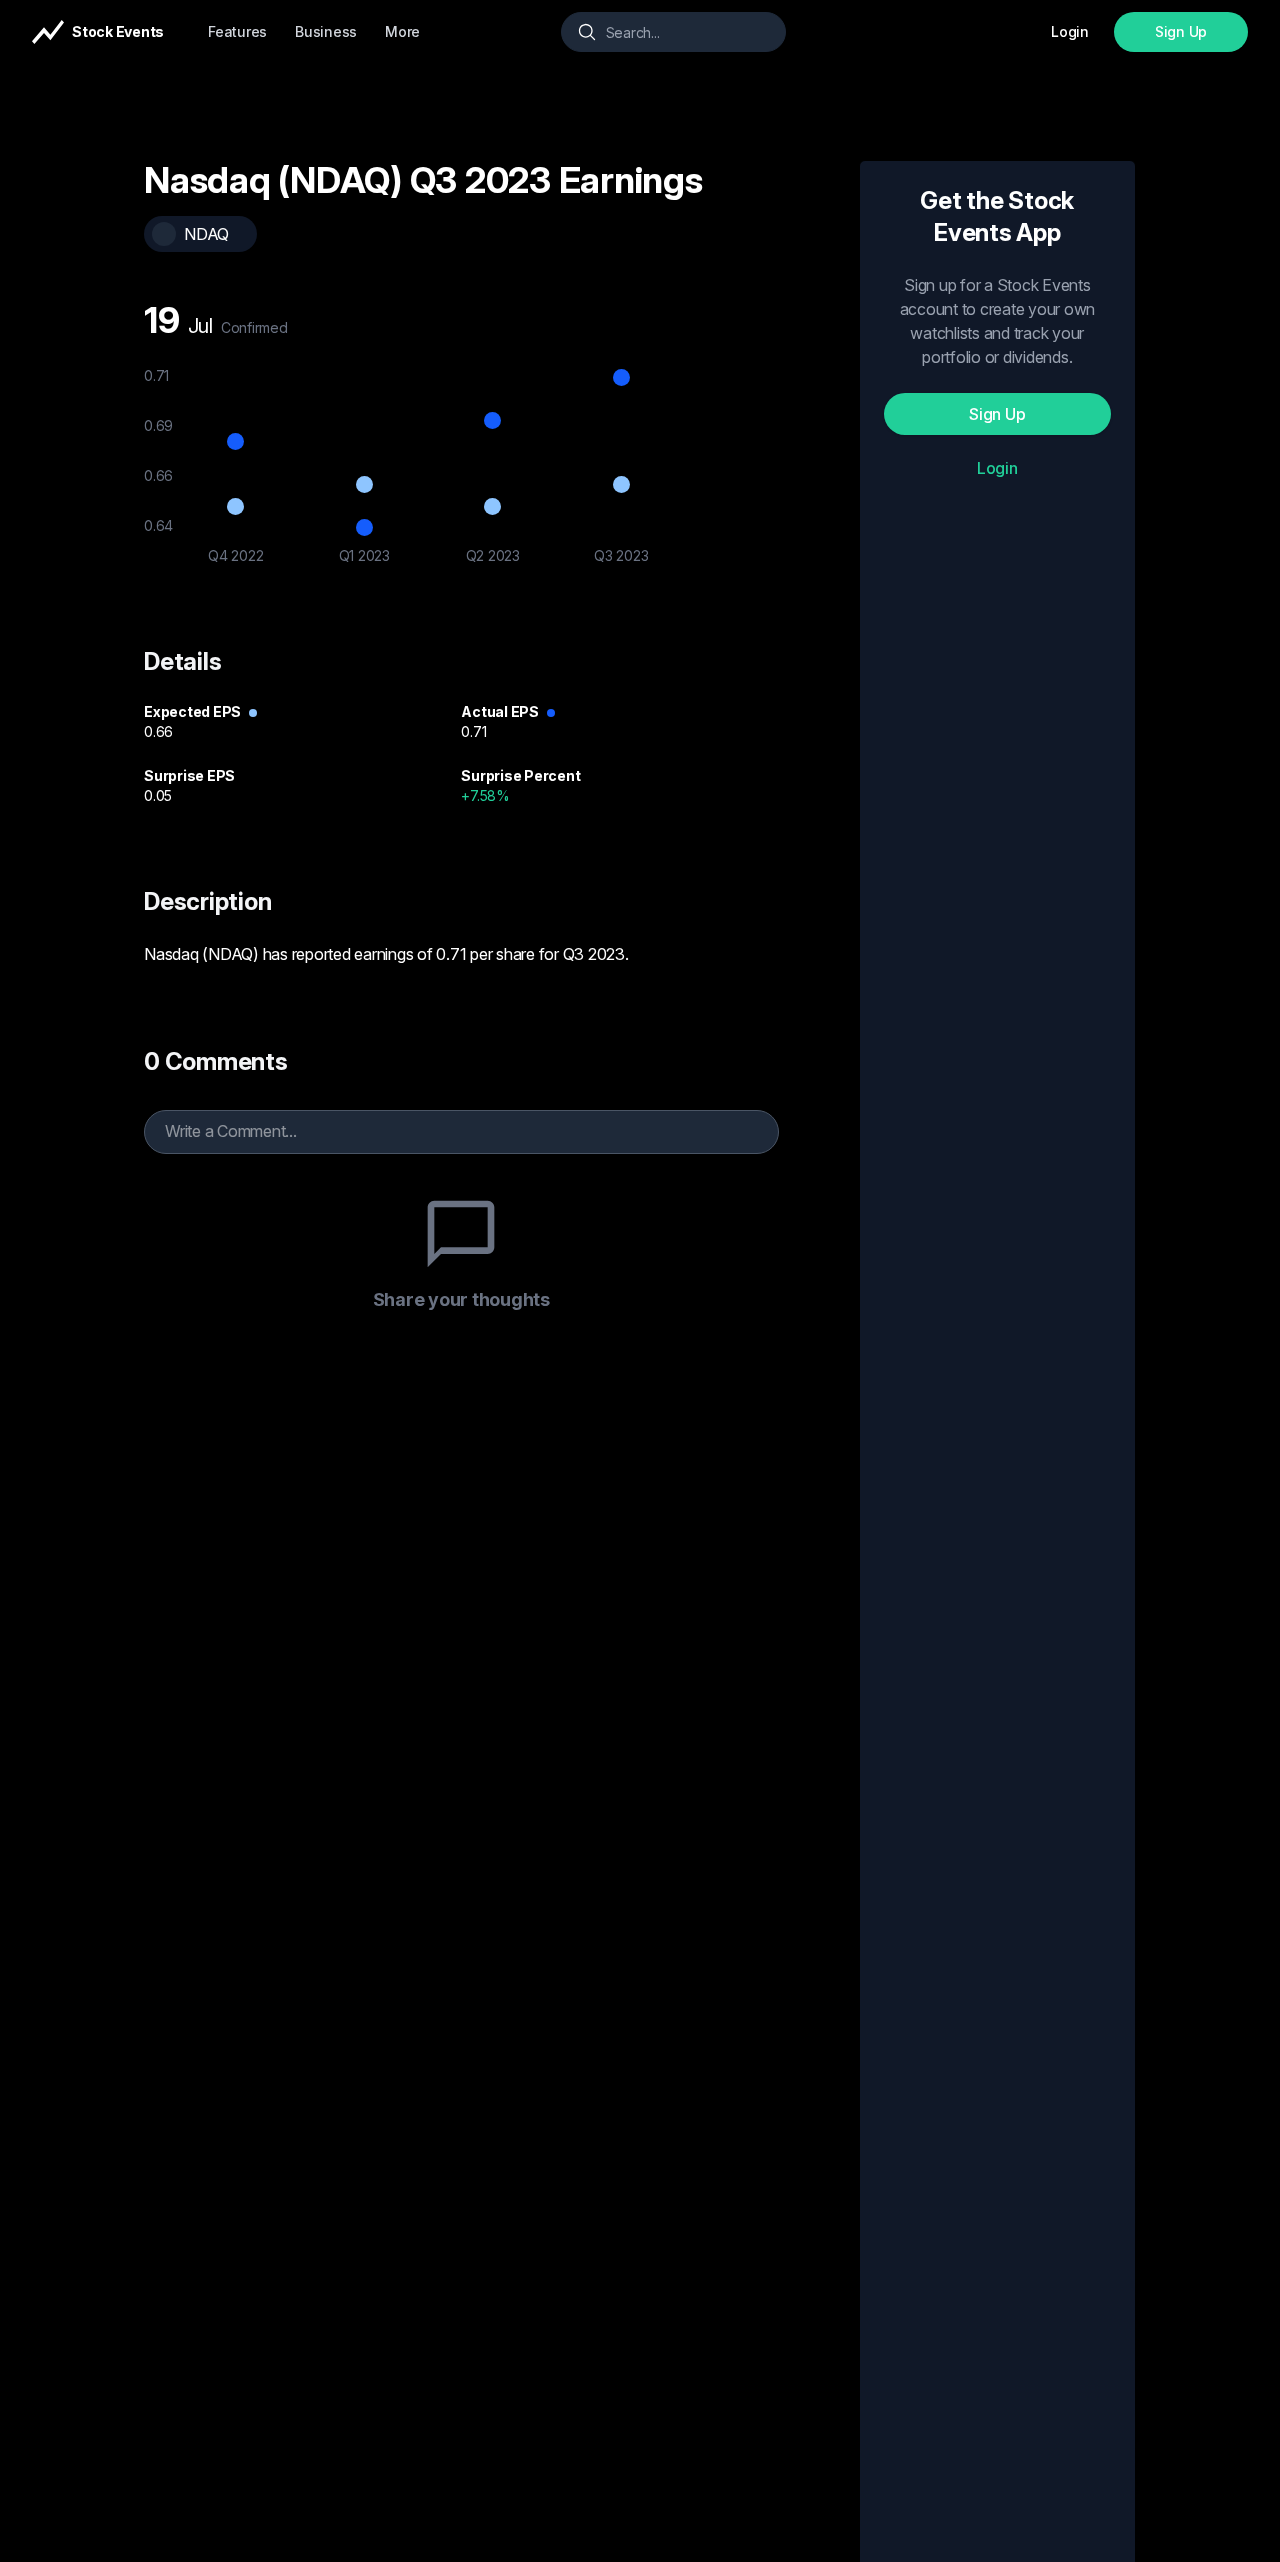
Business (326, 31)
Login (997, 468)
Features (237, 31)
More (402, 31)
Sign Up (1181, 31)
